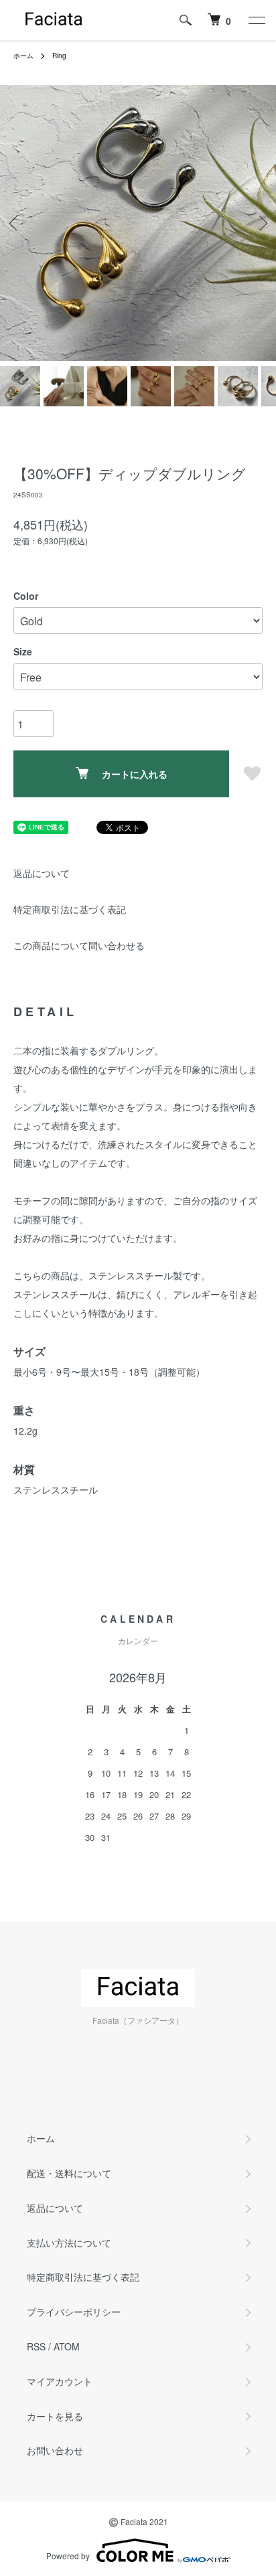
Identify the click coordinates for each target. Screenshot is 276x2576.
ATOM (67, 2346)
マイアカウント (60, 2381)
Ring (59, 56)
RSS (36, 2346)
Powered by (68, 2556)
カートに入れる (135, 774)
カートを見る (55, 2416)
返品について (42, 873)
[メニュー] (256, 20)
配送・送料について (69, 2173)
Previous (15, 223)
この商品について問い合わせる (79, 945)
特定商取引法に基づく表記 (70, 909)
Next (261, 223)
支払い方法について (69, 2243)
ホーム (23, 56)
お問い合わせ (55, 2450)
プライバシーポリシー (74, 2312)
